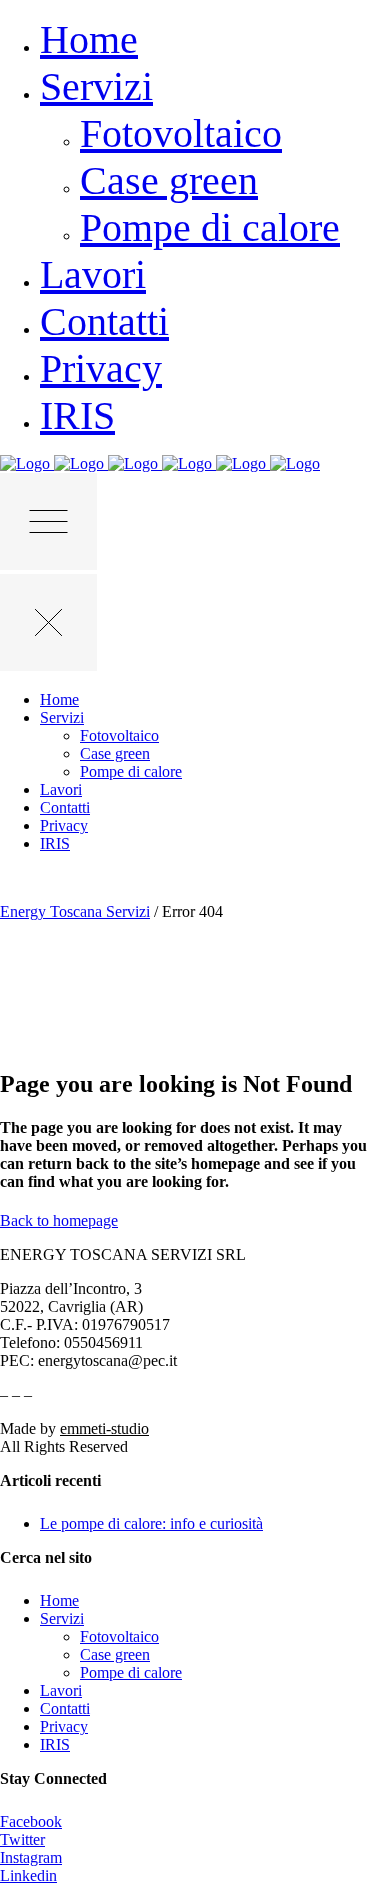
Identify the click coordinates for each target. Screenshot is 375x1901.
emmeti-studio (104, 1428)
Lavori (61, 1690)
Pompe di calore (131, 1672)
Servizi (62, 1618)
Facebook (31, 1821)
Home (59, 1600)
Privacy (64, 1726)
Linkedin (28, 1875)
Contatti (65, 1708)
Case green (115, 1654)
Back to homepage (59, 1220)
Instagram (31, 1857)
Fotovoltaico (119, 1636)
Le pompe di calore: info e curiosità (151, 1523)
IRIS (55, 1744)
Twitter (22, 1839)
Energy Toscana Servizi (75, 911)
